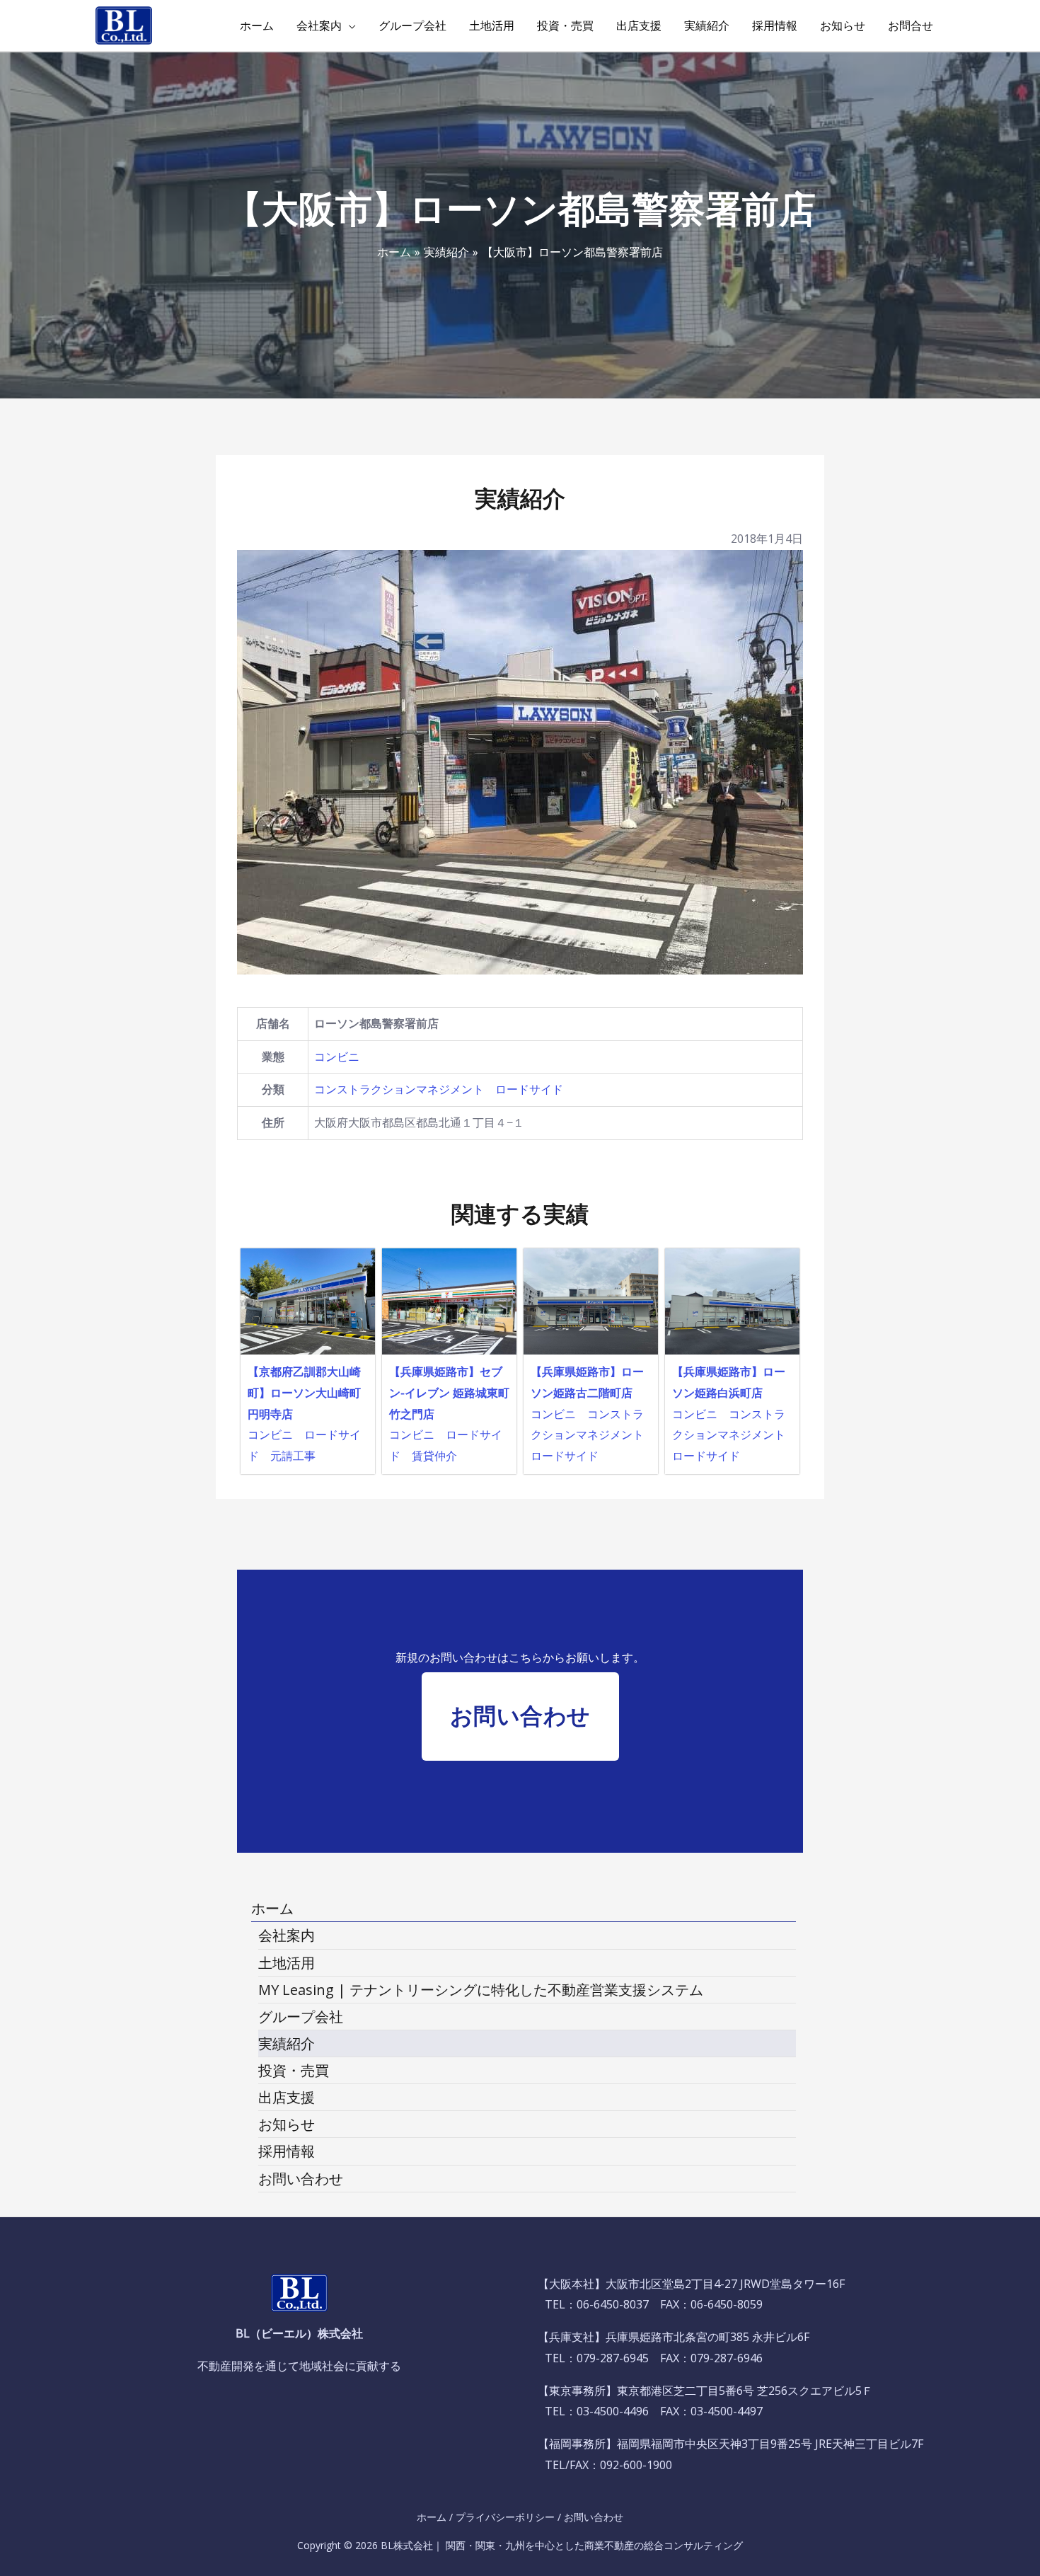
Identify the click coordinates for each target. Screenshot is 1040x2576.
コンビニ (337, 1057)
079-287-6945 (613, 2358)
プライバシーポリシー (505, 2517)
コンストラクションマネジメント (399, 1089)
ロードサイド (529, 1089)
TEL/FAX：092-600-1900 (608, 2465)
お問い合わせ (594, 2517)
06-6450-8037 (613, 2304)
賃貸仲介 (434, 1456)
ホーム (432, 2517)
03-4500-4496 (613, 2411)
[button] (520, 1717)
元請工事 (293, 1456)
